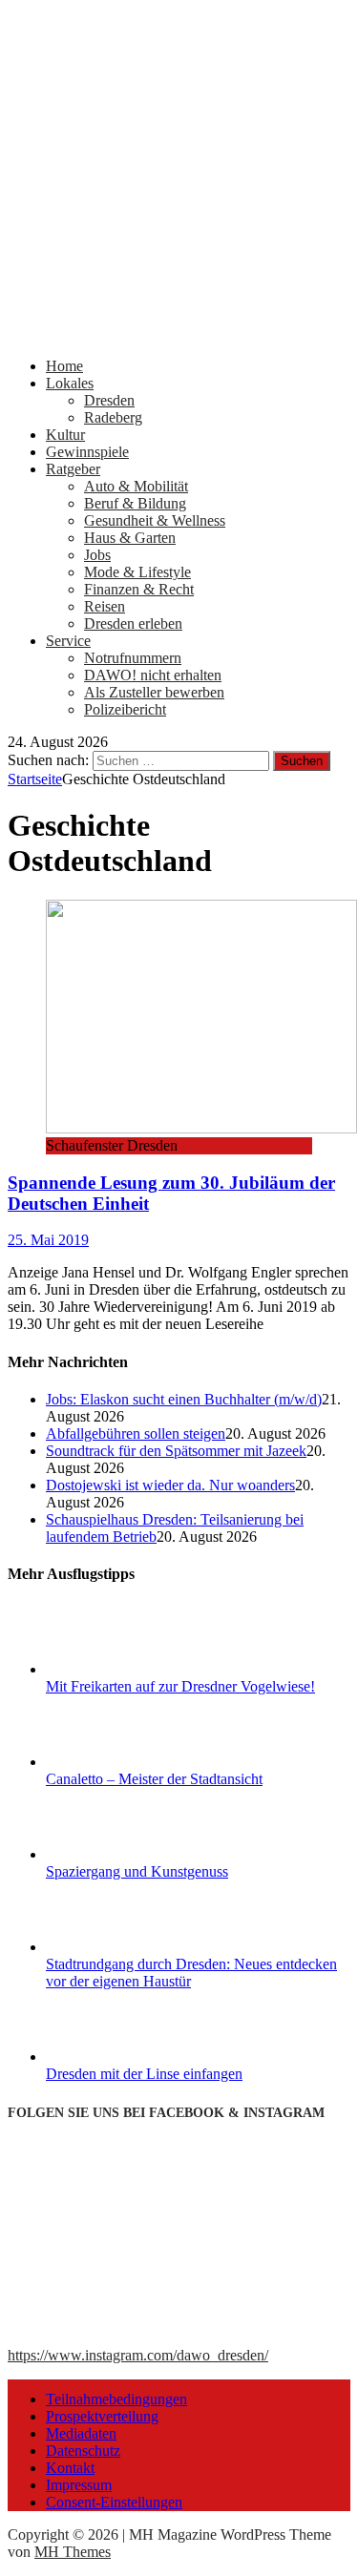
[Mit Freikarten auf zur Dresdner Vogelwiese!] (117, 1669)
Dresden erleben (133, 623)
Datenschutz (83, 2451)
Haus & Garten (130, 538)
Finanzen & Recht (139, 589)
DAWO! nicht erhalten (153, 675)
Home (64, 366)
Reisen (105, 606)
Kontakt (70, 2468)
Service (68, 641)
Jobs (97, 555)
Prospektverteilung (102, 2416)
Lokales (70, 383)
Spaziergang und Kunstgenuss (137, 1871)
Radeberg (113, 417)
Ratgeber (73, 469)
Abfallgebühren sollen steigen (136, 1433)
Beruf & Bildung (135, 503)
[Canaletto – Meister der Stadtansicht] (117, 1762)
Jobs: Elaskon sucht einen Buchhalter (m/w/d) (184, 1399)
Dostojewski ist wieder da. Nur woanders (170, 1485)
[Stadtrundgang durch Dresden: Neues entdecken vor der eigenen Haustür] (117, 1947)
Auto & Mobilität (136, 486)
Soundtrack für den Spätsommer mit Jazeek (176, 1451)
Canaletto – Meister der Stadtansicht (154, 1779)
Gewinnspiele (87, 452)
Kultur (65, 435)
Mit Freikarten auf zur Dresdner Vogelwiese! (180, 1686)
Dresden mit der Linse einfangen (144, 2074)
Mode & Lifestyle (137, 572)
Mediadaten (81, 2433)
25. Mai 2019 (48, 1240)
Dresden (109, 400)
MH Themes (73, 2552)
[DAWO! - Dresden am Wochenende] (179, 333)
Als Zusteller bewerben (154, 692)
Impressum (79, 2485)
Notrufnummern (133, 658)
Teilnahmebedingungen (116, 2399)
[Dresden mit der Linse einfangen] (117, 2057)
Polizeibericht (125, 709)
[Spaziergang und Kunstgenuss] (117, 1854)
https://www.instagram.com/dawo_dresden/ (138, 2355)
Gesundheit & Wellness (155, 520)
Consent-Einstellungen (114, 2502)
